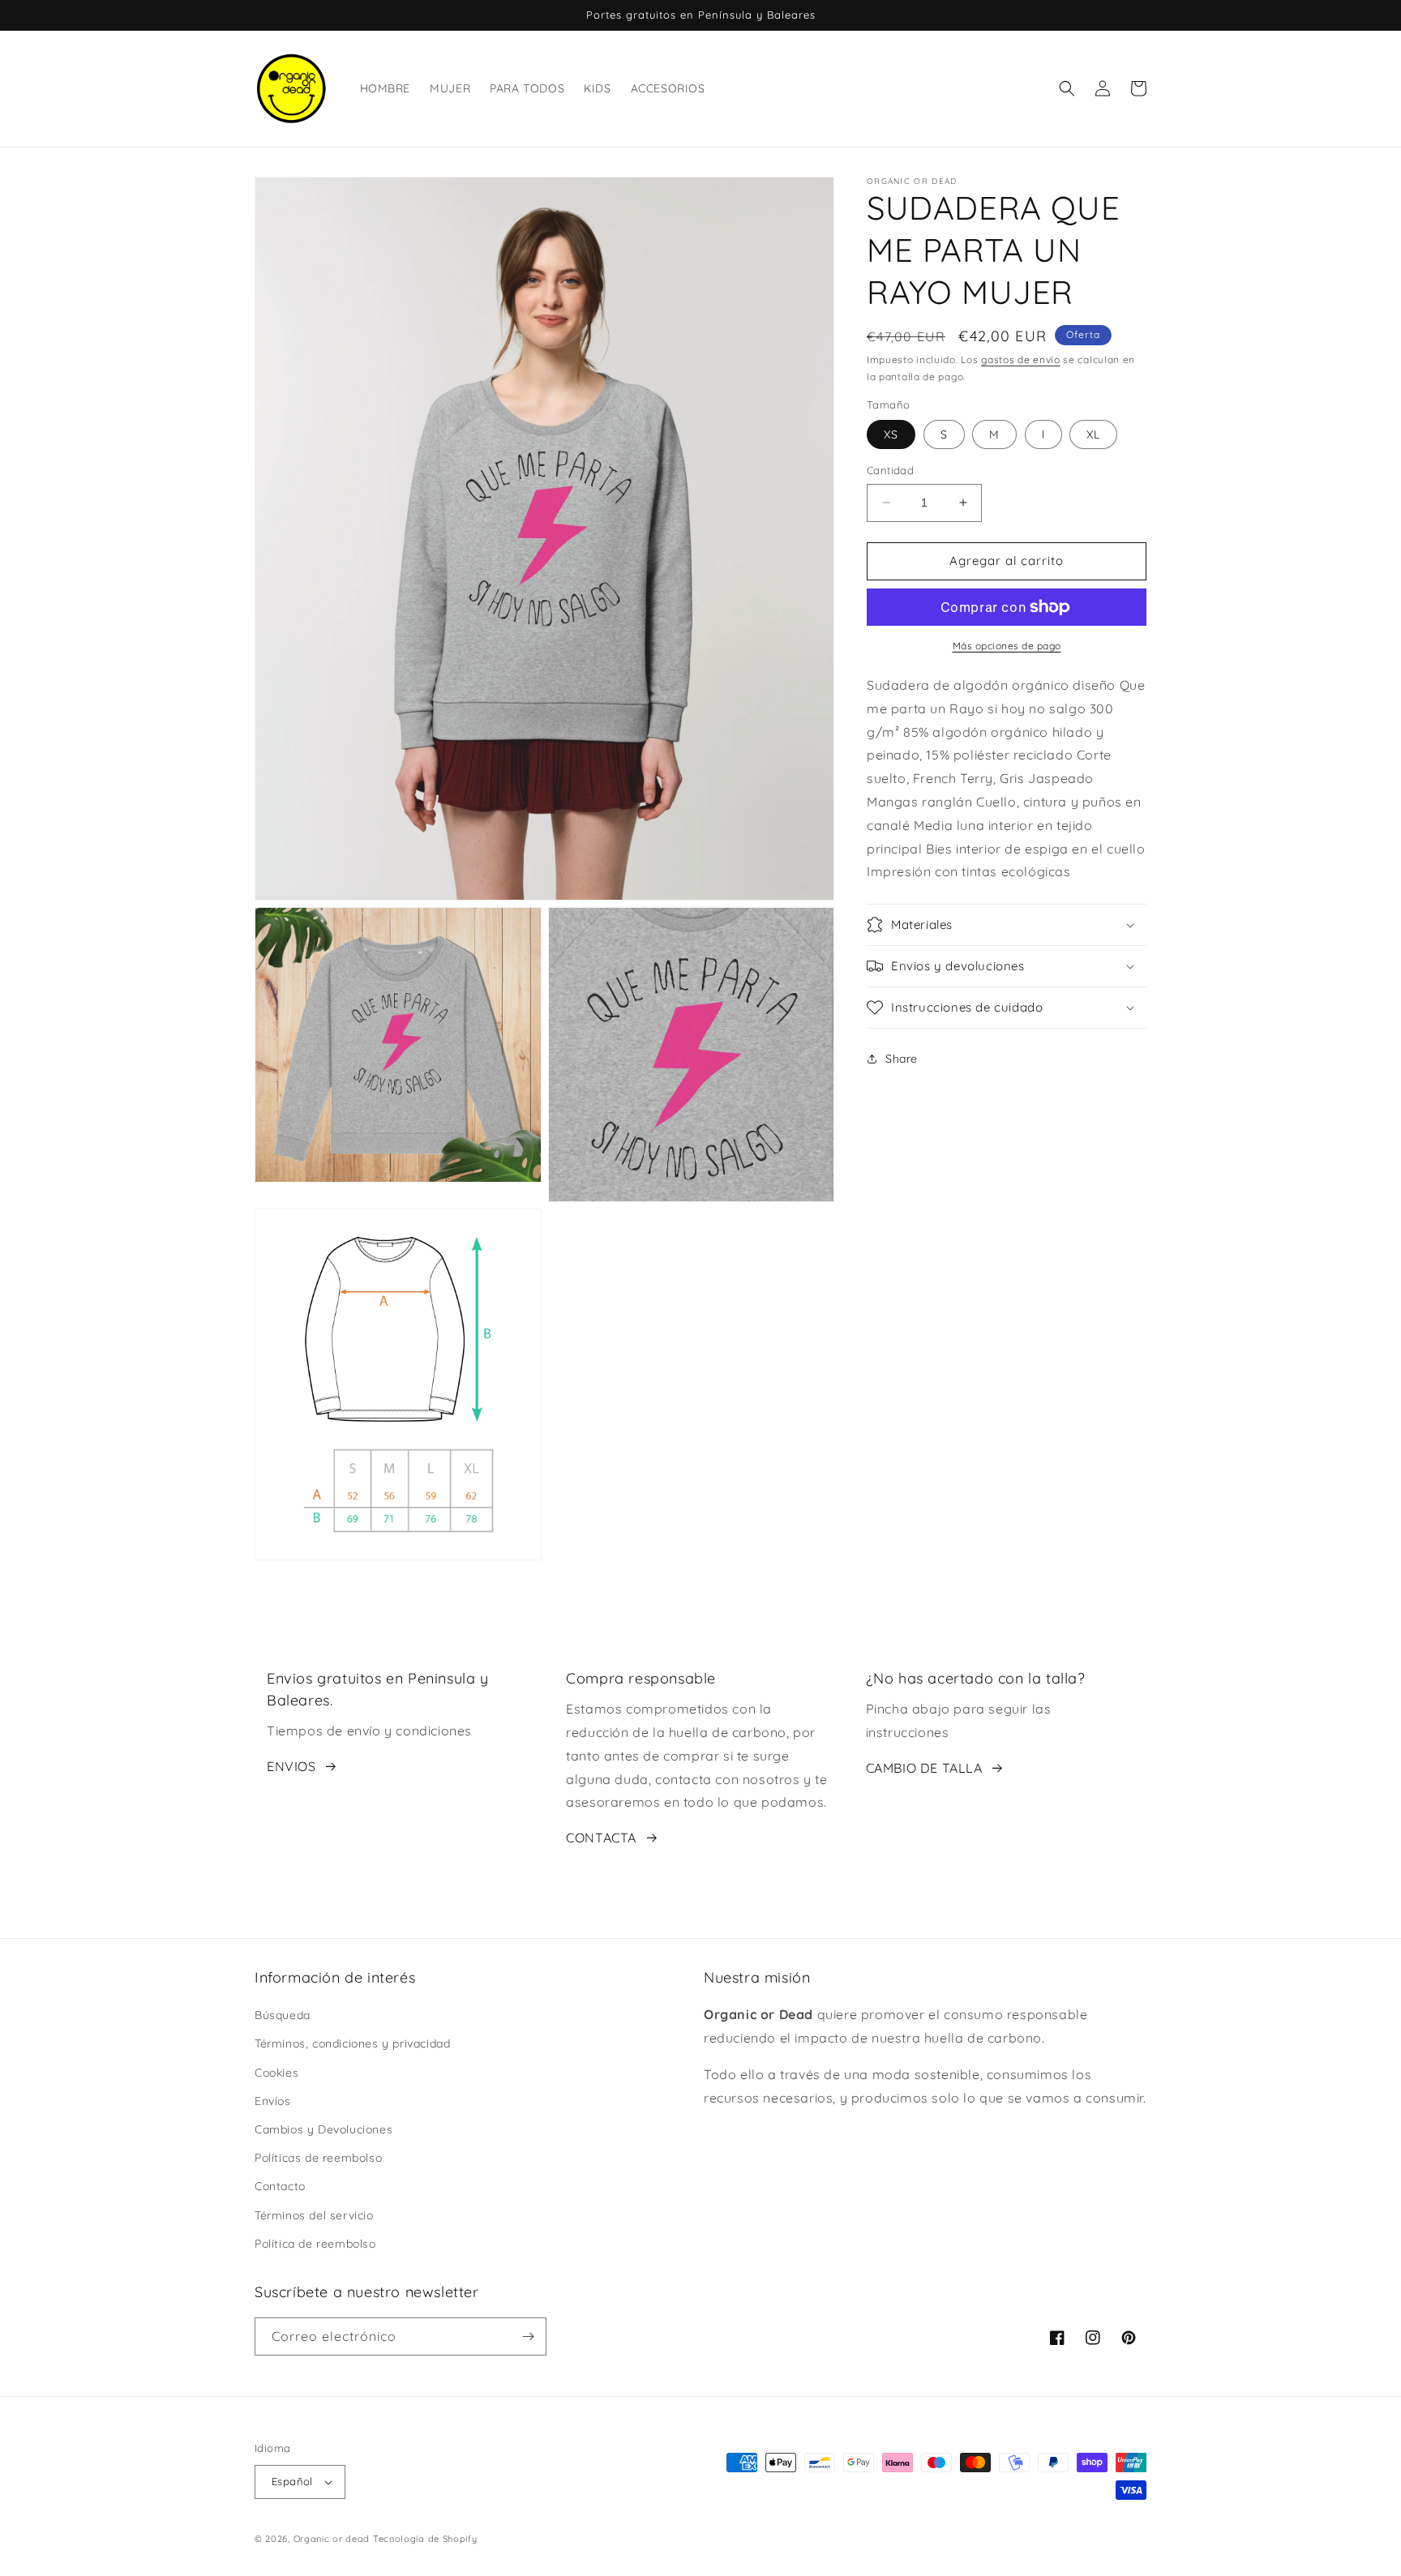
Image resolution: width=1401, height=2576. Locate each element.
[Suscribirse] (528, 2336)
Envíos (273, 2101)
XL (1093, 434)
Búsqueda (283, 2015)
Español (292, 2481)
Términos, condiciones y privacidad (352, 2043)
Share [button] (902, 1058)
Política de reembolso (315, 2244)
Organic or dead (332, 2539)
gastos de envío (1021, 359)
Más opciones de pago (1007, 646)
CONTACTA (601, 1838)
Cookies (276, 2073)
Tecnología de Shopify (425, 2539)
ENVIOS (291, 1766)
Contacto (280, 2186)
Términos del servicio (314, 2215)
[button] (1067, 88)
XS (891, 434)
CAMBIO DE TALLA (924, 1768)
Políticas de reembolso (318, 2158)
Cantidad (890, 470)
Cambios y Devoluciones (323, 2129)
